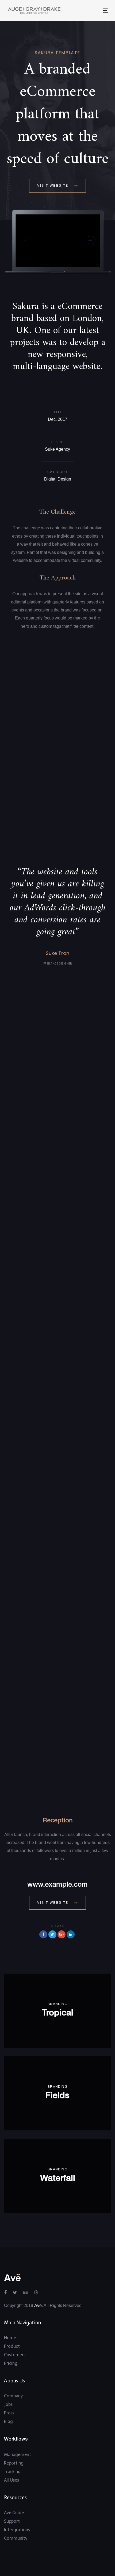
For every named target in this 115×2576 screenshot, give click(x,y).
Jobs (8, 2404)
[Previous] (25, 240)
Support (12, 2521)
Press (9, 2413)
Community (16, 2538)
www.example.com (57, 1885)
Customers (15, 2355)
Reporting (14, 2463)
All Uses (11, 2480)
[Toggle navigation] (82, 11)
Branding (57, 2004)
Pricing (11, 2363)
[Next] (90, 240)
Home (10, 2338)
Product (12, 2346)
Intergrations (17, 2530)
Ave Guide (14, 2513)
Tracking (12, 2472)
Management (18, 2455)
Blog (8, 2421)
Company (13, 2396)
